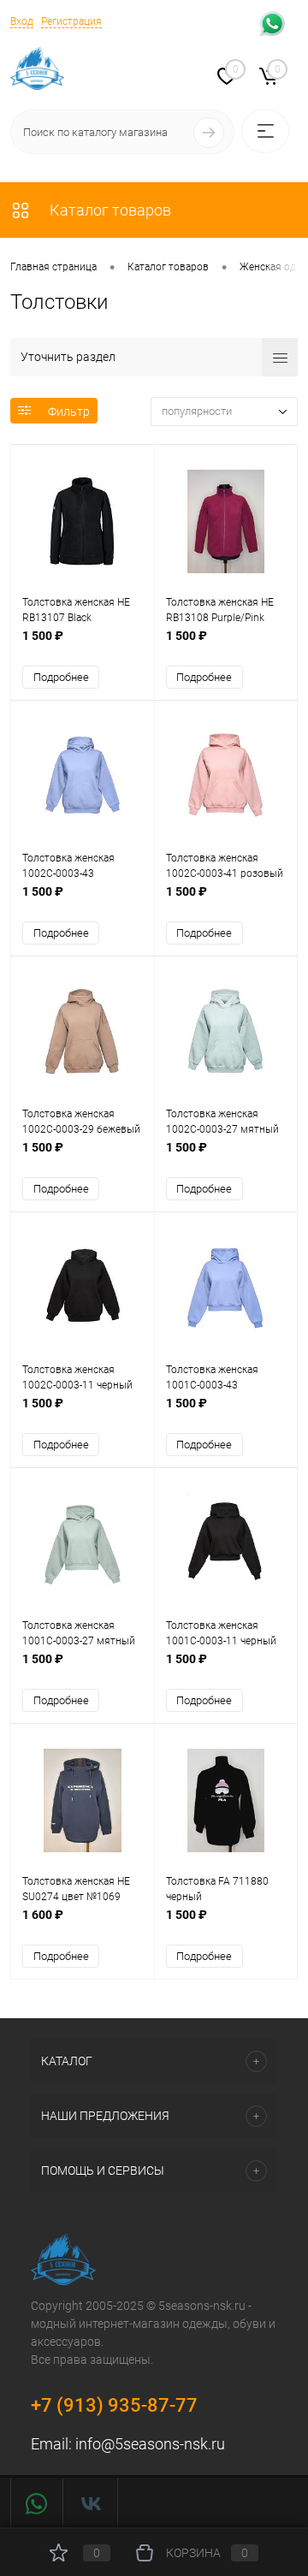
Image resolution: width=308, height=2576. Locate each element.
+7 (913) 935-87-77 (114, 2405)
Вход (22, 21)
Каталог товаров (109, 210)
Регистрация (71, 21)
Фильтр (69, 412)
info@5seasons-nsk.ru (150, 2444)
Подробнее (61, 677)
